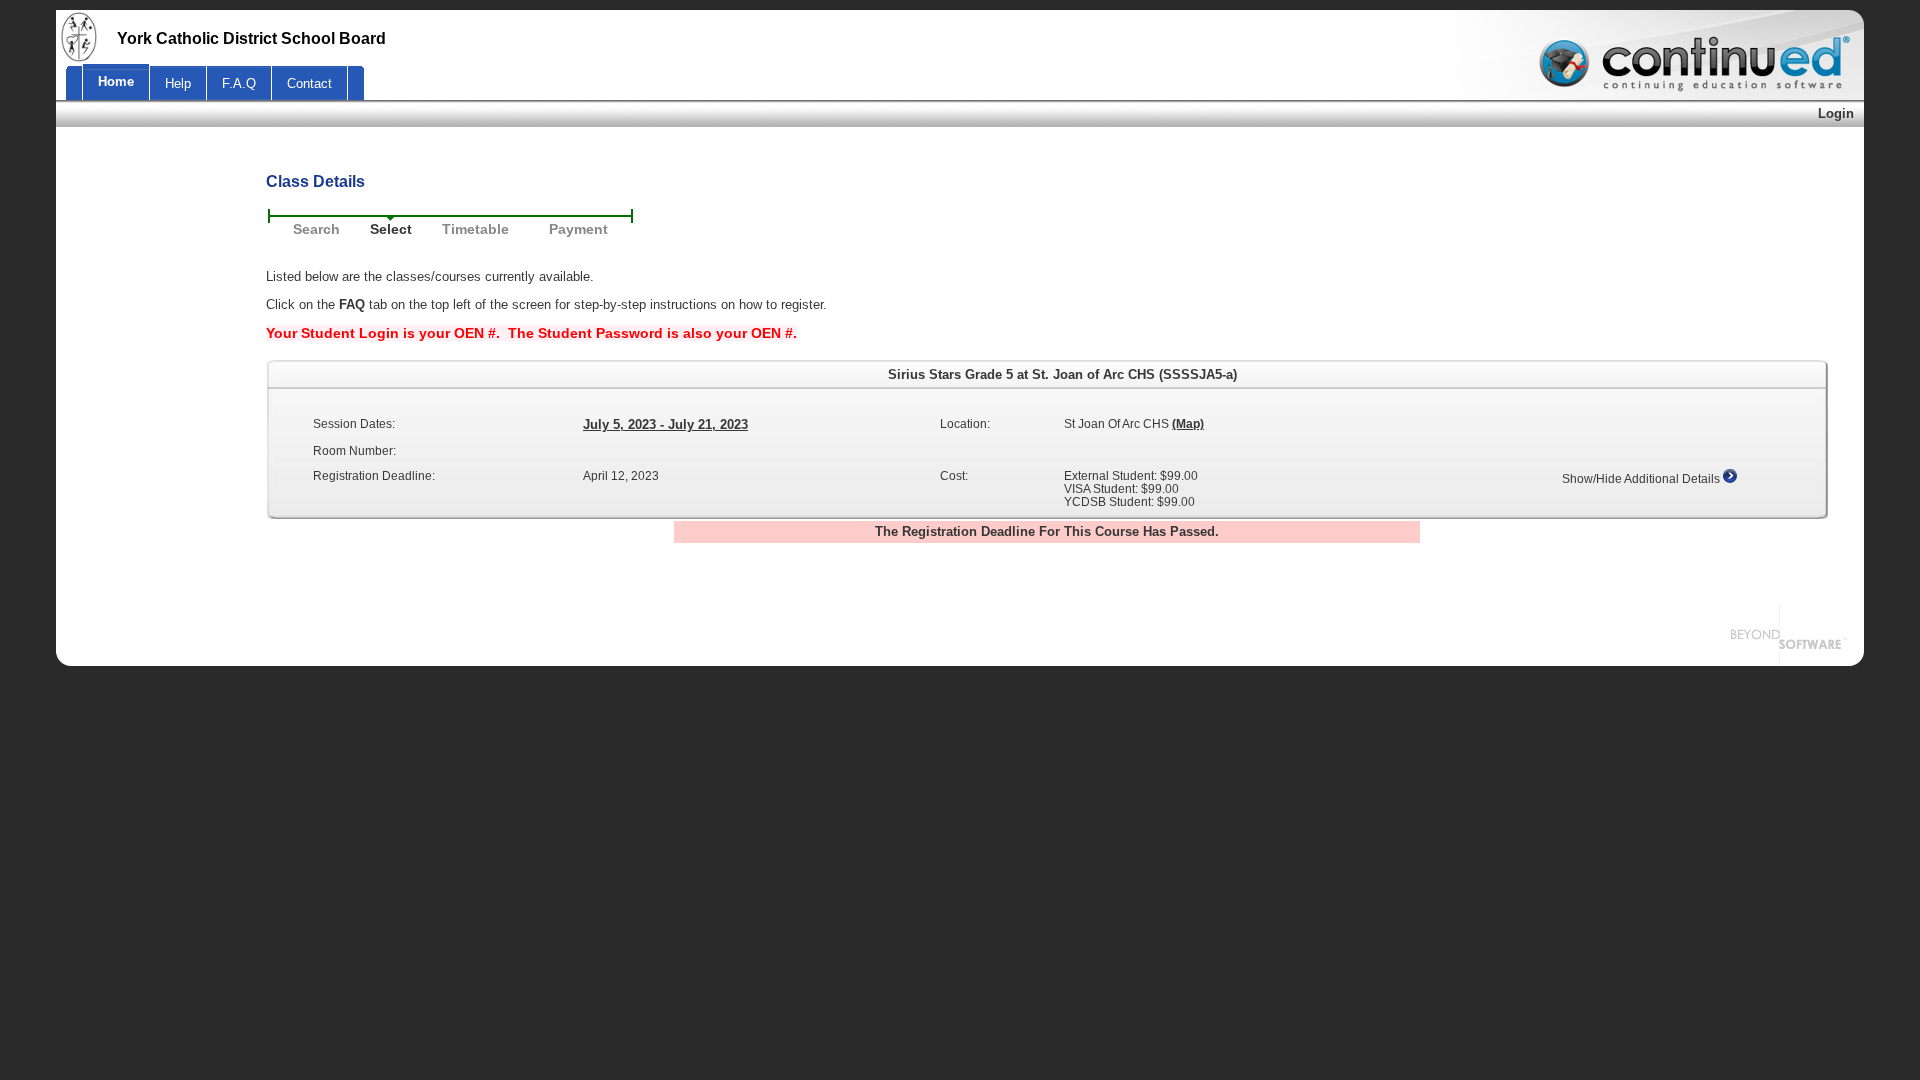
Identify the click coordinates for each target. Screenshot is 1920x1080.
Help (178, 83)
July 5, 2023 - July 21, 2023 (665, 424)
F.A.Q (239, 83)
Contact (309, 83)
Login (1836, 113)
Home (116, 81)
